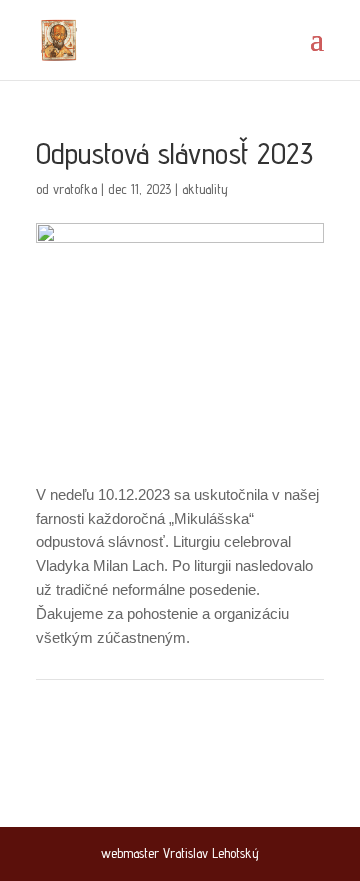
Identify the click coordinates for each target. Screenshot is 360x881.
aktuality (205, 189)
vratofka (75, 189)
